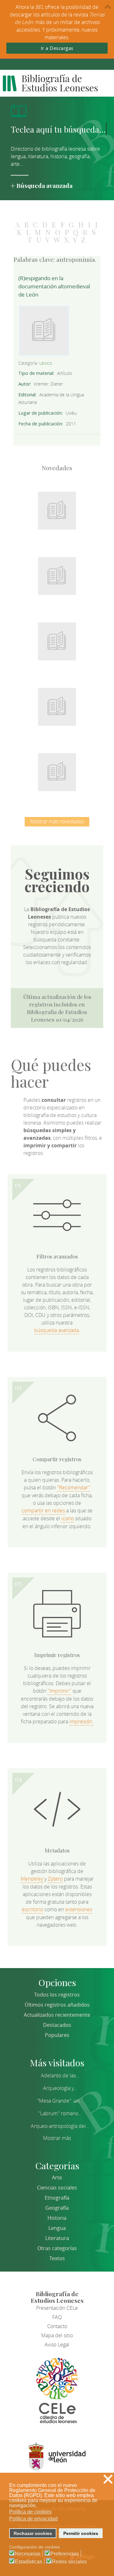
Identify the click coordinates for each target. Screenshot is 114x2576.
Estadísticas (28, 2562)
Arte (57, 2177)
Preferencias (65, 2554)
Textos (57, 2258)
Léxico (46, 363)
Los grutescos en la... (57, 572)
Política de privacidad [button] (33, 2519)
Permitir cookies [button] (81, 2533)
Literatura (57, 2238)
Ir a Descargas (57, 48)
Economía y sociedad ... (57, 768)
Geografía (57, 2208)
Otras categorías (57, 2248)
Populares (57, 2035)
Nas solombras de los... (57, 703)
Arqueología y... (60, 2088)
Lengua (57, 2228)
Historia (57, 2218)
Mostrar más (57, 2138)
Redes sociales (69, 2562)
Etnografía (57, 2198)
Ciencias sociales (57, 2188)
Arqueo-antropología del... (60, 2126)
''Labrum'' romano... (60, 2113)
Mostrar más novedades (57, 821)
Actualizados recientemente (57, 2015)
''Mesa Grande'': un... (60, 2101)
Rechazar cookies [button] (33, 2533)
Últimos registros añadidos (57, 2005)
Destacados (57, 2025)
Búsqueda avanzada (44, 185)
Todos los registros (57, 1995)
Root (67, 518)
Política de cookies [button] (30, 2512)
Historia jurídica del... (57, 638)
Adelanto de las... (60, 2075)
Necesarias (28, 2554)
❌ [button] (108, 2479)
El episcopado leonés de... (57, 507)
